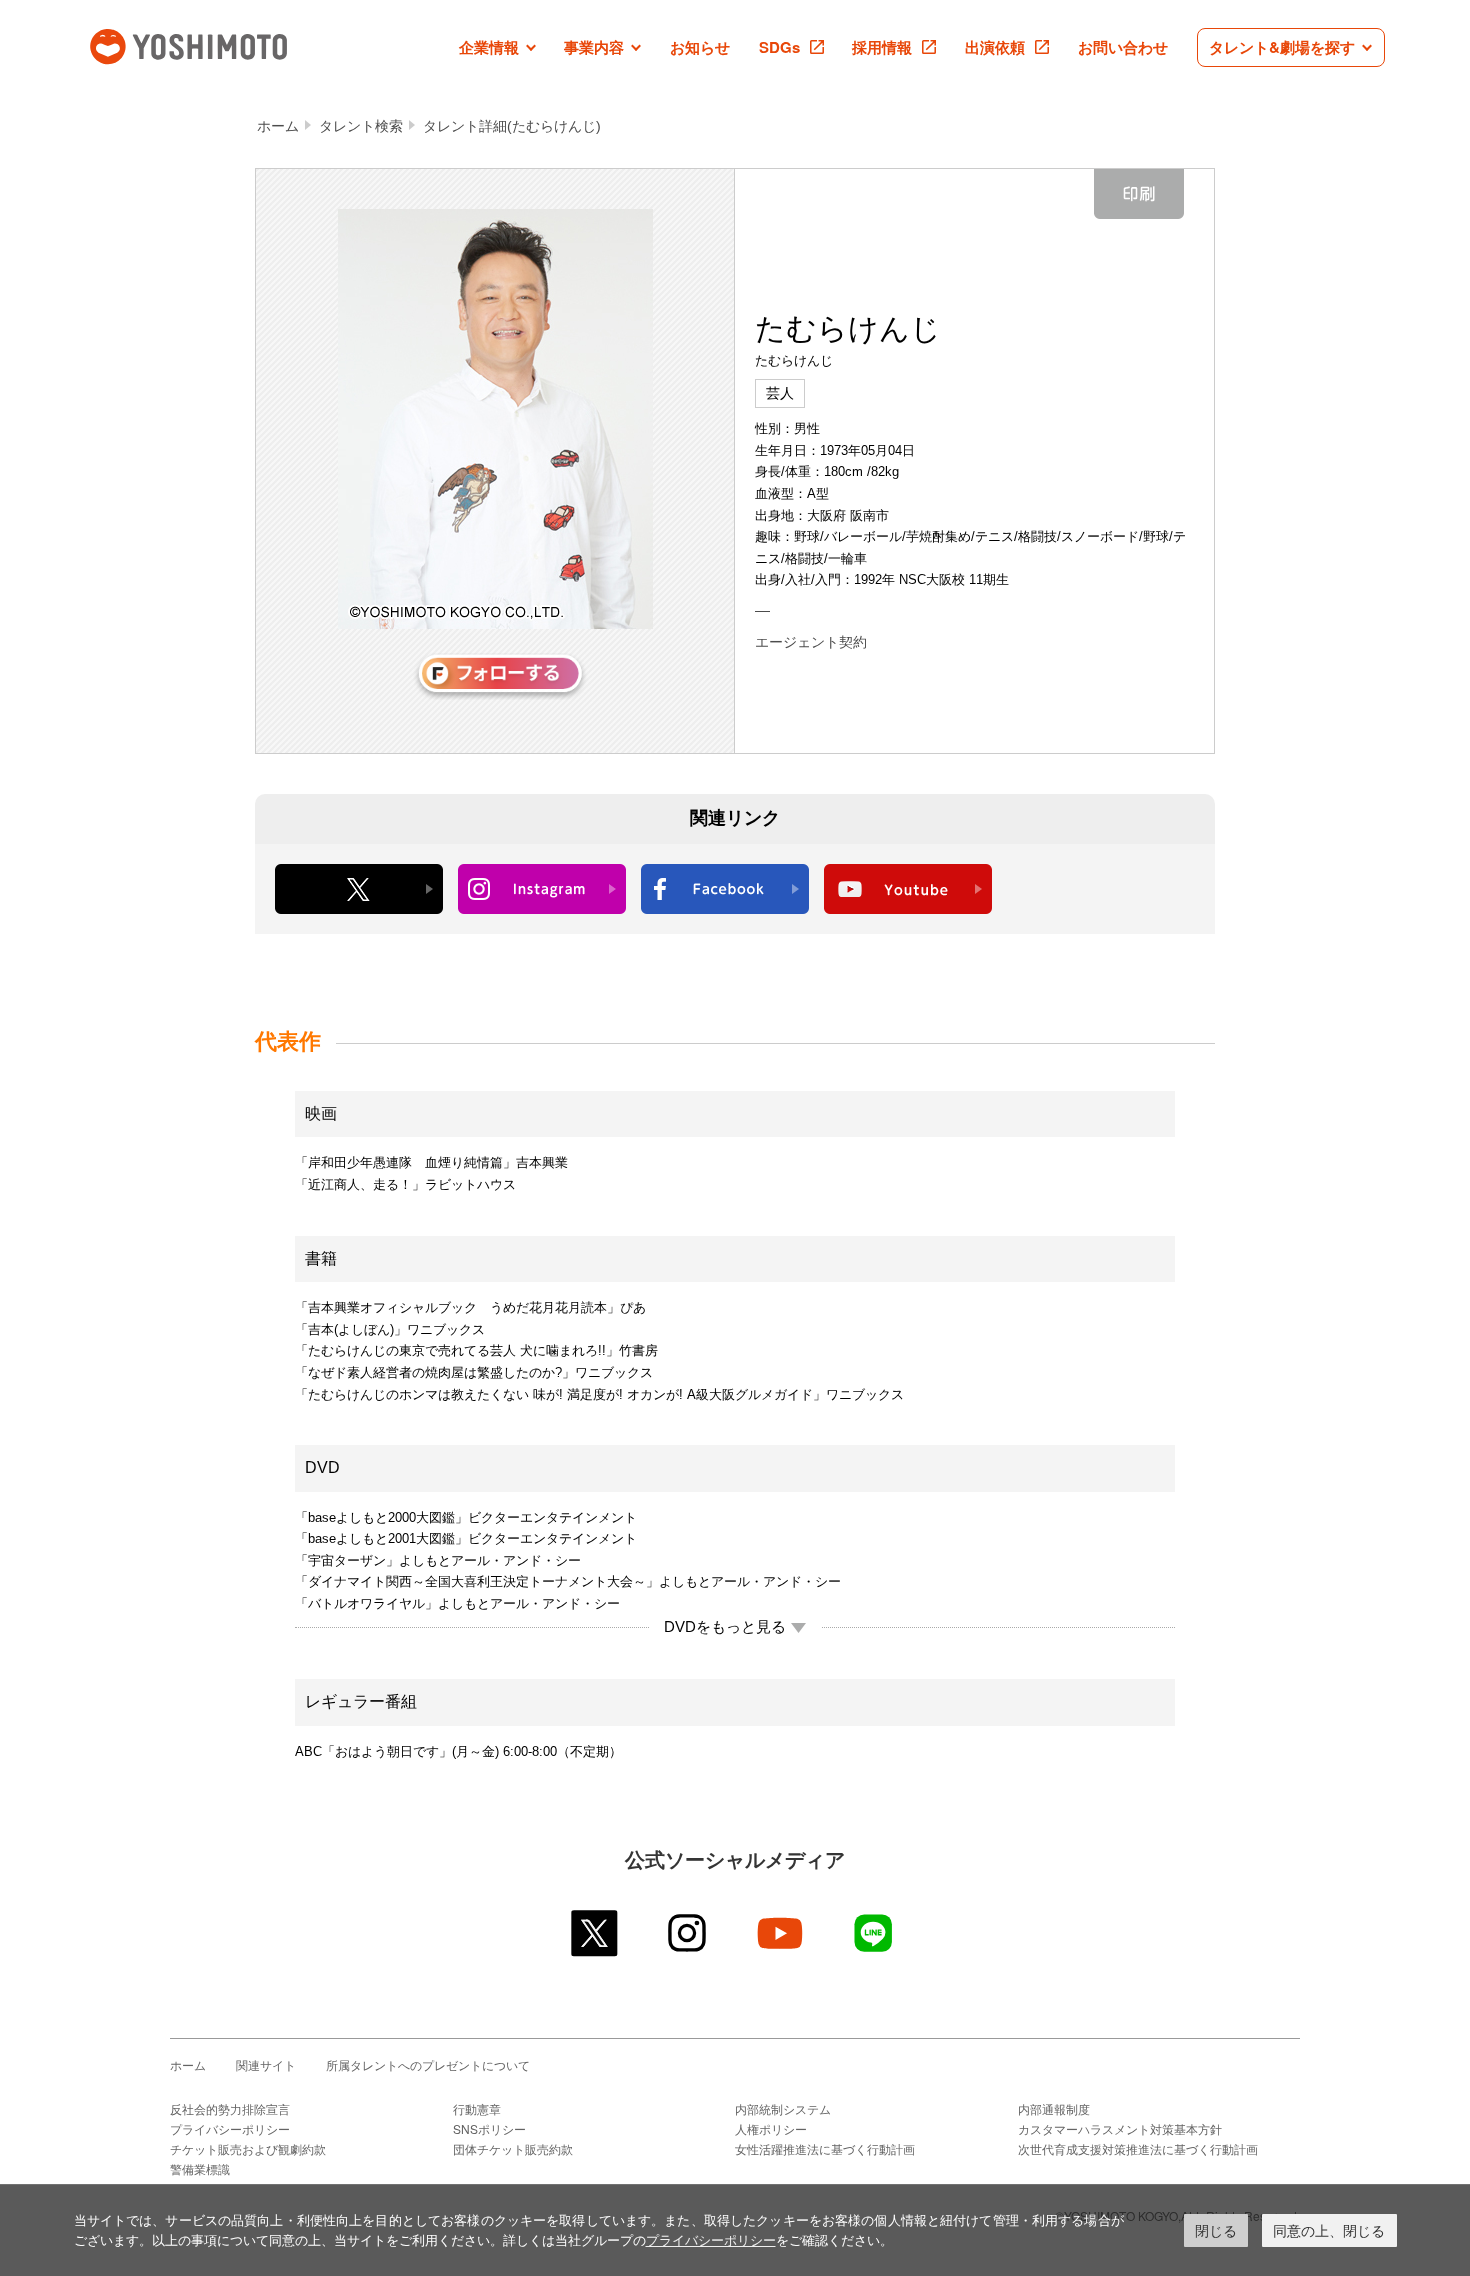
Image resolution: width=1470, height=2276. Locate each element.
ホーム (278, 126)
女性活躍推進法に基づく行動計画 (825, 2148)
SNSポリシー (489, 2128)
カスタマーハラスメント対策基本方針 (1120, 2128)
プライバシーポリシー (230, 2128)
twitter (595, 1933)
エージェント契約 (811, 642)
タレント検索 (361, 126)
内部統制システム (783, 2108)
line (874, 1933)
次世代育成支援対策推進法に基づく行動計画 (1138, 2148)
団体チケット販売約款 (513, 2148)
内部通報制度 (1054, 2108)
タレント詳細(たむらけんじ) (512, 126)
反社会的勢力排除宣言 (230, 2108)
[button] (497, 47)
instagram (688, 1933)
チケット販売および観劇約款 (248, 2148)
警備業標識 (200, 2168)
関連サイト (266, 2064)
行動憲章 (477, 2108)
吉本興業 (218, 44)
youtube (781, 1933)
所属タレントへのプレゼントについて (428, 2064)
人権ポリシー (771, 2128)
